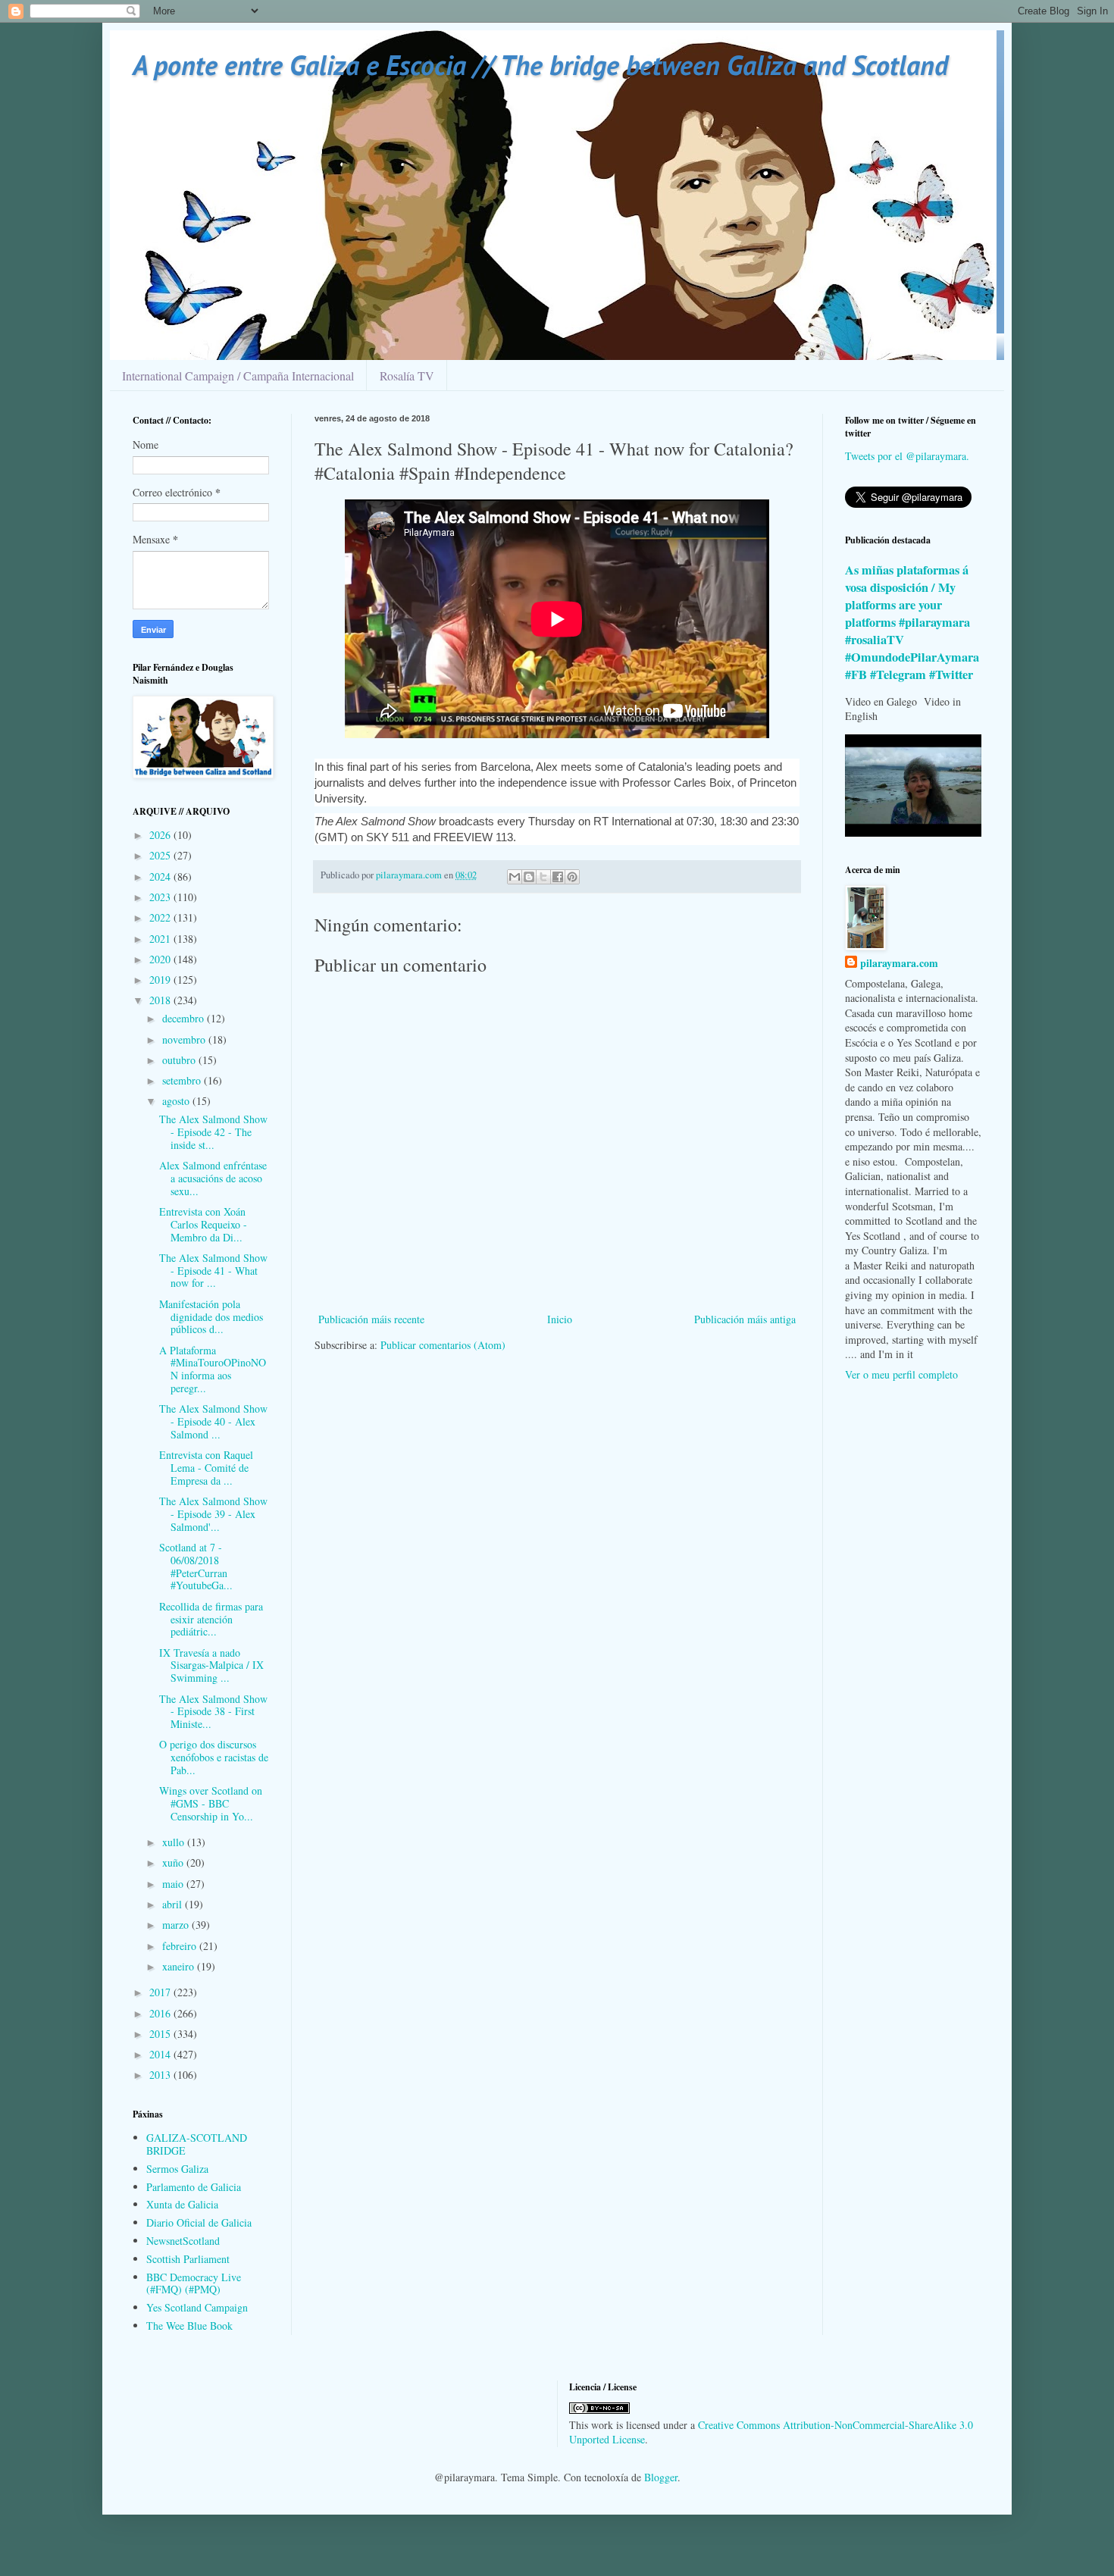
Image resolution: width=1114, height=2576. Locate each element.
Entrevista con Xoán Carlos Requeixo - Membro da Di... (203, 1224)
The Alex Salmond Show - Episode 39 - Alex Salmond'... (213, 1514)
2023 (161, 897)
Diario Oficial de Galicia (199, 2222)
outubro (180, 1060)
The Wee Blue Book (189, 2326)
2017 (161, 1992)
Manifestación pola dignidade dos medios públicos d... (211, 1317)
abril (174, 1904)
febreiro (181, 1946)
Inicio (560, 1319)
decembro (185, 1018)
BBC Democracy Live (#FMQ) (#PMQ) (194, 2283)
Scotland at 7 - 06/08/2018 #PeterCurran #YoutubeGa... (196, 1566)
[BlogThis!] (529, 877)
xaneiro (180, 1966)
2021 (161, 939)
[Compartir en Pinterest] (572, 877)
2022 (161, 917)
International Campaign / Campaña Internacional (238, 376)
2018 (161, 1000)
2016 (161, 2013)
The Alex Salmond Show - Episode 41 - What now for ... (213, 1271)
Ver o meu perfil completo (901, 1374)
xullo (175, 1842)
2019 (161, 980)
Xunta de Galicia (182, 2204)
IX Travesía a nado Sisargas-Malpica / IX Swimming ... (211, 1665)
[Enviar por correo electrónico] (515, 877)
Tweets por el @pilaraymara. (907, 456)
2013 (161, 2075)
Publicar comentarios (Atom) (443, 1345)
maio (174, 1884)
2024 (161, 876)
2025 (161, 855)
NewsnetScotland (183, 2241)
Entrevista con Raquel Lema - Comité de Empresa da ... (206, 1468)
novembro (185, 1039)
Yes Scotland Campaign (197, 2307)
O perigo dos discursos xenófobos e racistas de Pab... (214, 1757)
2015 (161, 2034)
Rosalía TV (407, 376)
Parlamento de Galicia (194, 2187)
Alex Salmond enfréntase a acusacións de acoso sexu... (213, 1178)
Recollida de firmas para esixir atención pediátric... (211, 1619)
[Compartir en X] (543, 877)
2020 (161, 959)
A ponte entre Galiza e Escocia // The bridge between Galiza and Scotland (540, 65)
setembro (183, 1080)
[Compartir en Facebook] (558, 877)
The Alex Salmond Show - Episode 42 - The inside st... (213, 1132)
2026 (161, 835)
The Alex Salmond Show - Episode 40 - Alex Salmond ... (213, 1421)
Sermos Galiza (177, 2169)
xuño (174, 1862)
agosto (177, 1101)
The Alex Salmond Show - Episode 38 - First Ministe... (213, 1712)
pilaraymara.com (899, 963)
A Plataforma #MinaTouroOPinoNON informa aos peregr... (213, 1369)
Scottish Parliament (188, 2259)
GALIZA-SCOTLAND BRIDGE (197, 2144)
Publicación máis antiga (745, 1319)
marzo (177, 1925)
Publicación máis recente (371, 1319)
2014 (161, 2054)
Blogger (661, 2477)
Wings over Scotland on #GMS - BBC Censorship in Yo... (211, 1803)
